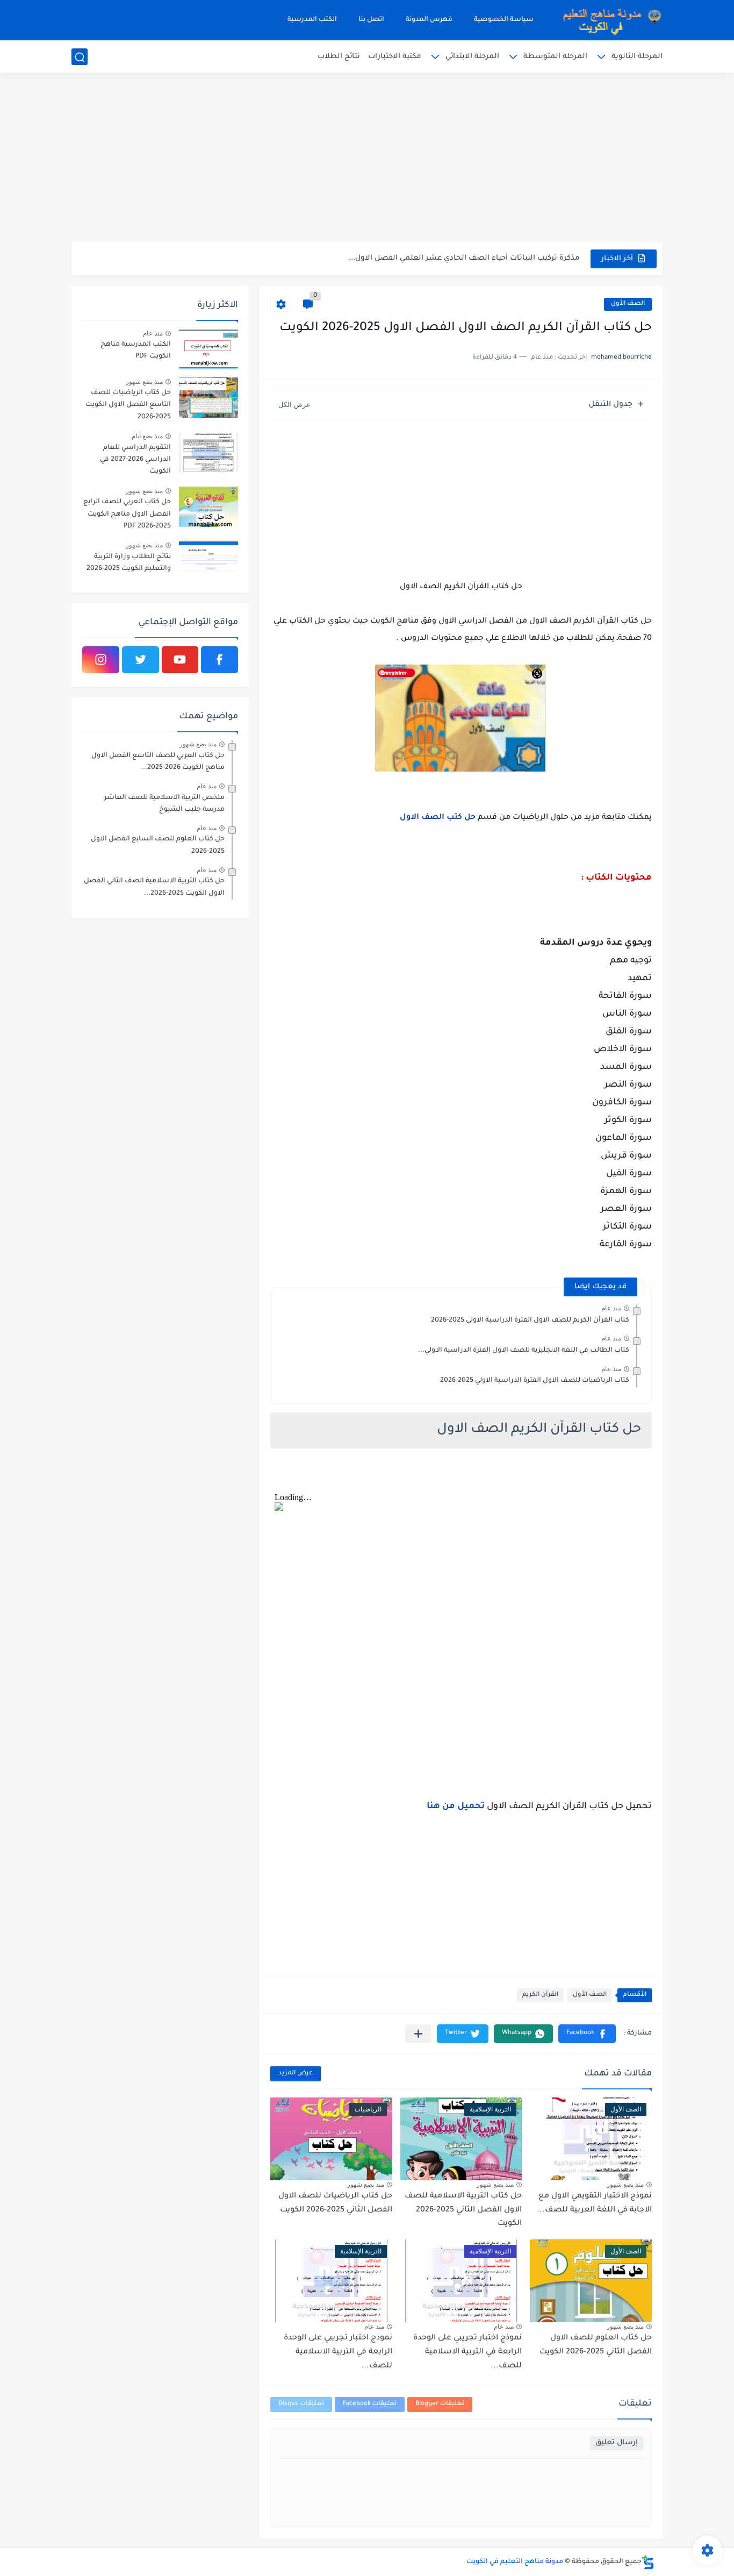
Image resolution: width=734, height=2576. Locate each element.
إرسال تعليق (617, 2443)
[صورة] (208, 349)
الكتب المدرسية (312, 20)
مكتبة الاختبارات (395, 57)
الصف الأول (628, 304)
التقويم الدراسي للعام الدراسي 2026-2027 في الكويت (135, 460)
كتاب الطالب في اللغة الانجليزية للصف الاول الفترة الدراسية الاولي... (524, 1351)
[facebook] (220, 660)
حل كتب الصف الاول (438, 818)
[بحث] (80, 57)
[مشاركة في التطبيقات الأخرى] (418, 2034)
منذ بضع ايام (147, 436)
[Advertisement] (367, 159)
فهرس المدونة (429, 20)
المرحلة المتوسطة (555, 57)
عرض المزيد (296, 2074)
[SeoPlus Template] (648, 2562)
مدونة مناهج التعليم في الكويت (515, 2562)
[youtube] (180, 660)
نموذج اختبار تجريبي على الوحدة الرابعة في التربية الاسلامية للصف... (467, 2352)
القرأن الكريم (540, 1995)
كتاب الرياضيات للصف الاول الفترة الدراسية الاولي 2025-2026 (535, 1381)
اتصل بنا (371, 20)
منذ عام (611, 1308)
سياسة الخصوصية (504, 20)
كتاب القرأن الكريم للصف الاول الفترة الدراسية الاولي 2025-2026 (530, 1321)
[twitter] (141, 660)
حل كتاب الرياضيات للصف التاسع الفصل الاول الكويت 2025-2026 (128, 405)
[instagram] (101, 660)
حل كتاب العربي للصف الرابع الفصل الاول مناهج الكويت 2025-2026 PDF (127, 514)
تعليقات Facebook (370, 2404)
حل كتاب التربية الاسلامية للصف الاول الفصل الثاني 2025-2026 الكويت (463, 2210)
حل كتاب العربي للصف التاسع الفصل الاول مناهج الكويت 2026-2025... (158, 762)
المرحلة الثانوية (637, 57)
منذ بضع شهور (625, 2185)
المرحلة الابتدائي (472, 57)
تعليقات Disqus (301, 2404)
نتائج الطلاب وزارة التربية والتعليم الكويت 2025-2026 (129, 563)
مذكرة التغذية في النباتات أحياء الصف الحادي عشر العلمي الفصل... (466, 258)
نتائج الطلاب (339, 57)
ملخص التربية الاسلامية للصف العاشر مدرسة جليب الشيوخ (164, 804)
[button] (587, 2034)
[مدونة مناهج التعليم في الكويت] (609, 20)
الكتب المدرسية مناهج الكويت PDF (136, 351)
